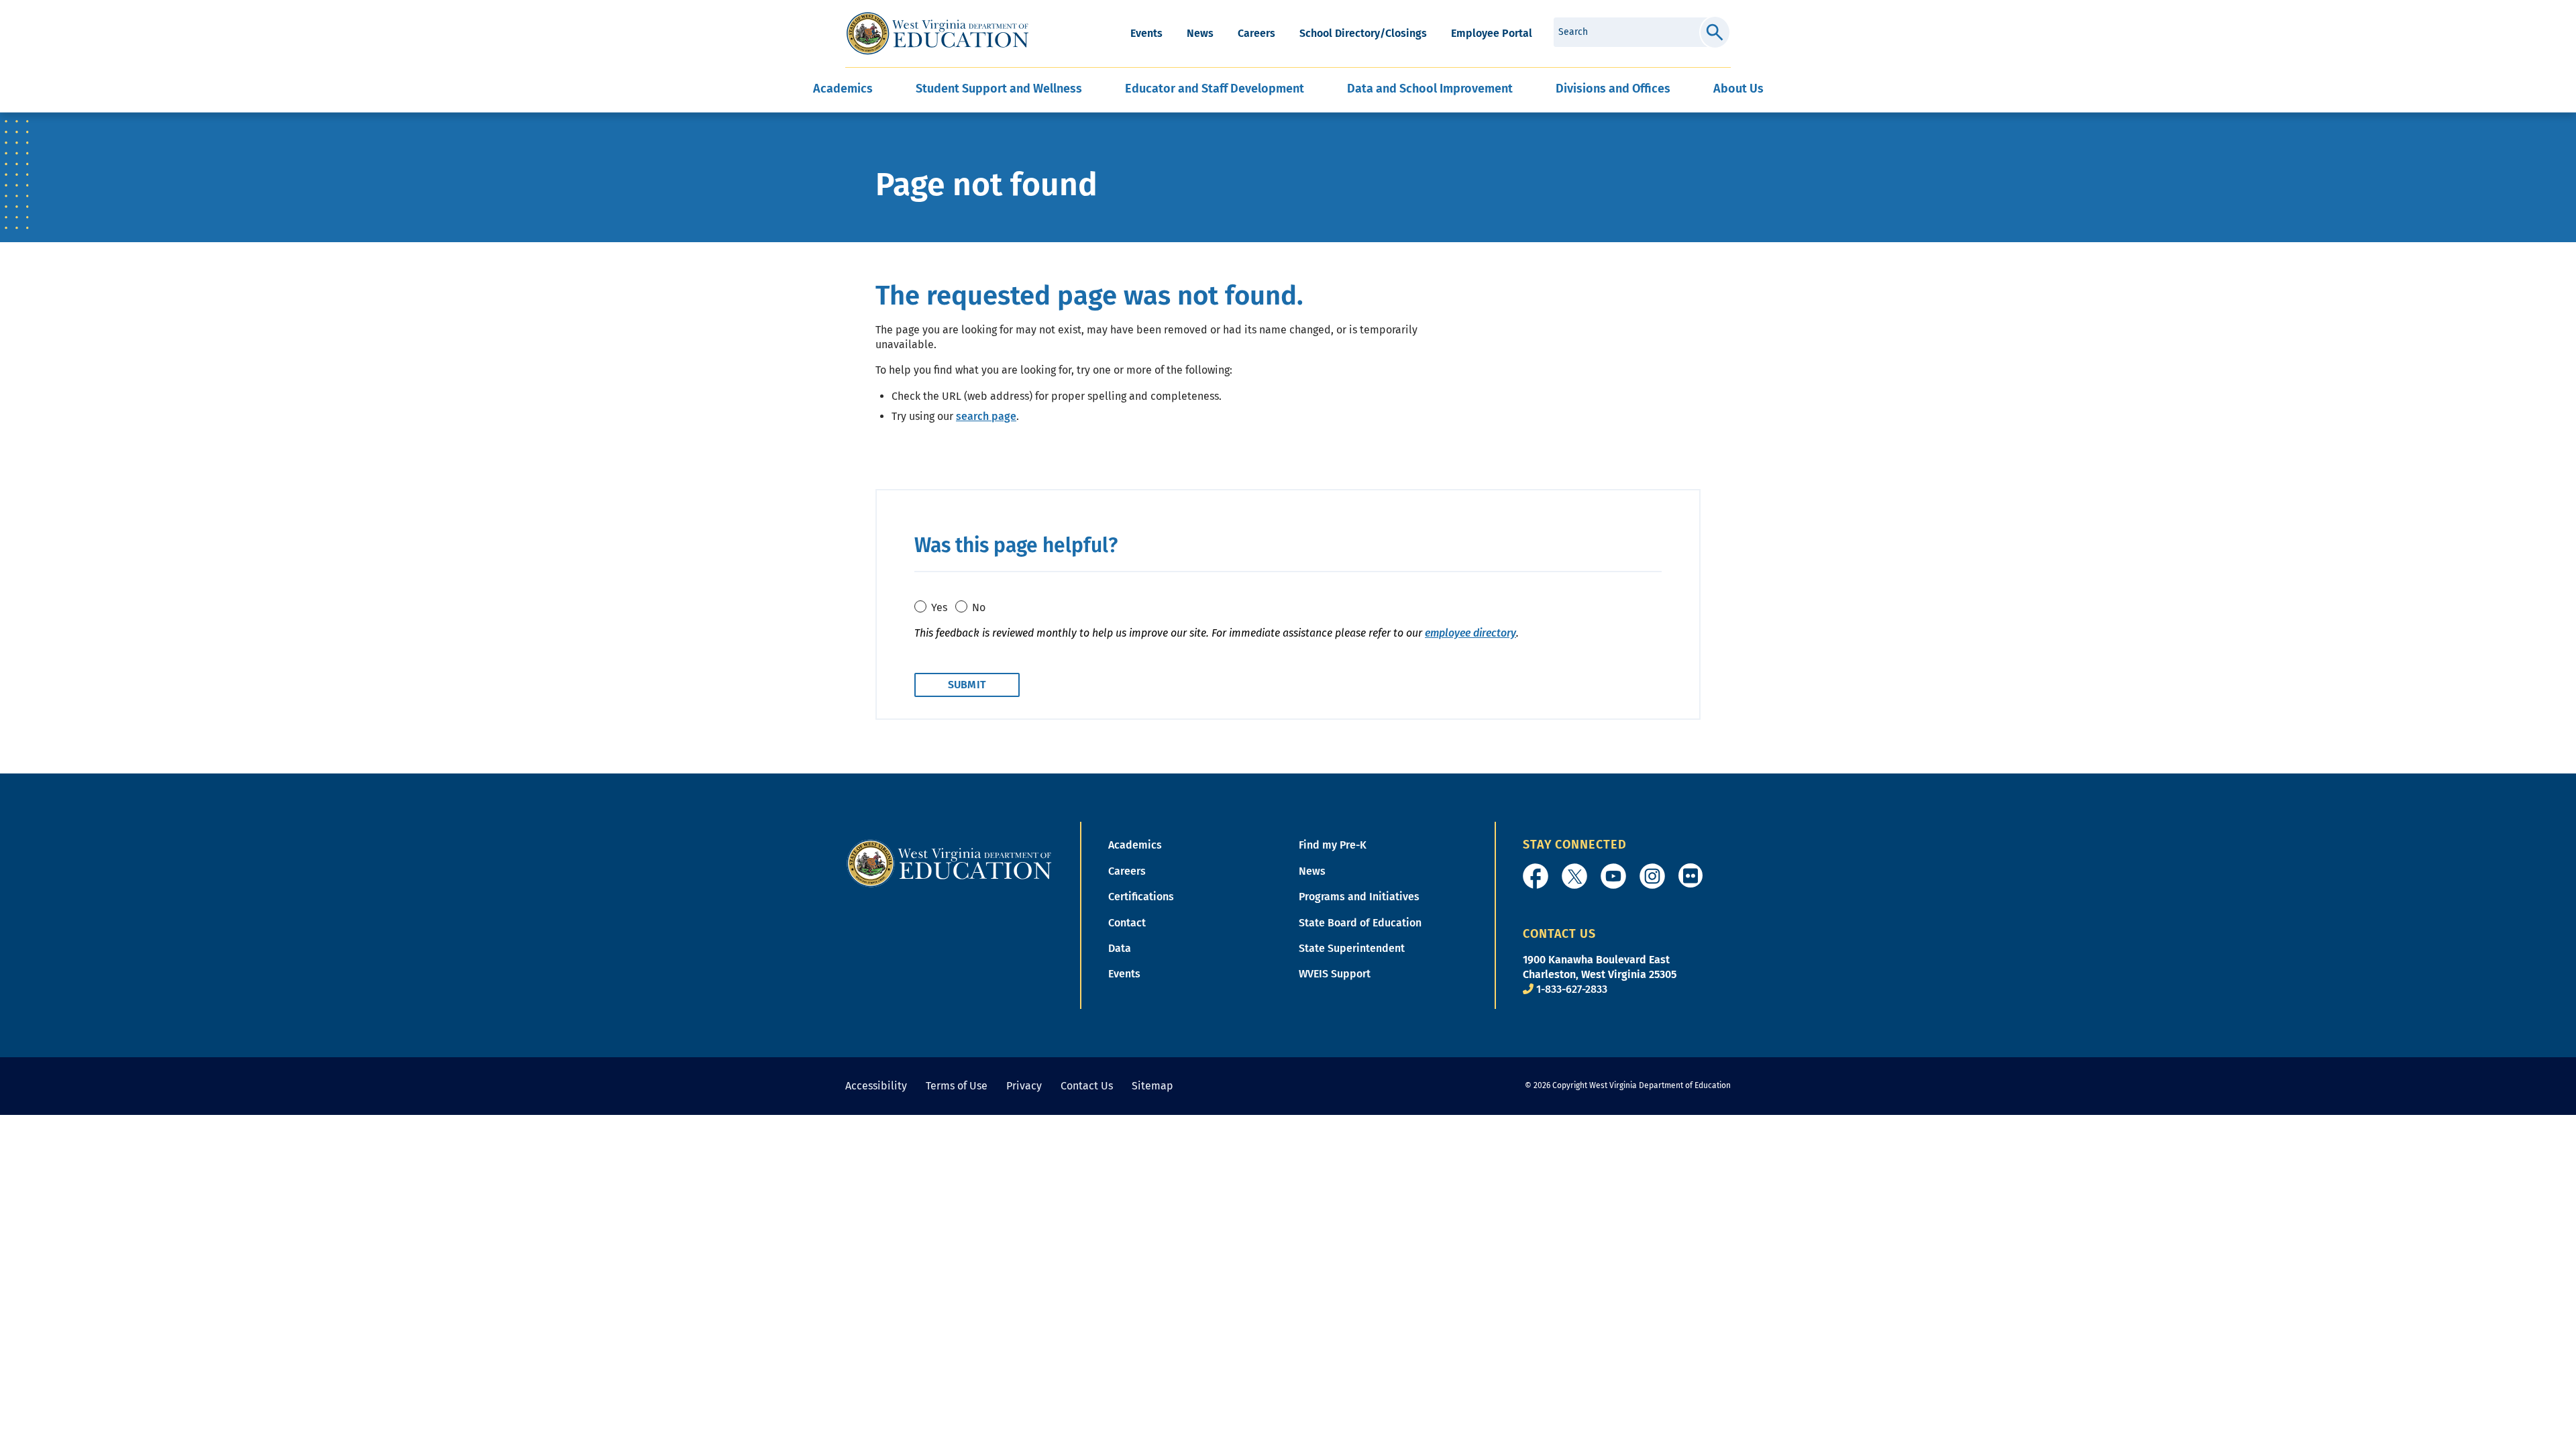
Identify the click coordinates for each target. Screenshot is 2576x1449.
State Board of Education (1360, 923)
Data (1120, 948)
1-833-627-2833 (1572, 989)
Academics (1135, 845)
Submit (1715, 32)
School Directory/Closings (1363, 33)
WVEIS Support (1335, 974)
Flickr (1690, 875)
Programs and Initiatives (1359, 897)
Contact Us (1087, 1086)
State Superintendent (1352, 948)
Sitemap (1152, 1086)
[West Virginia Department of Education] (937, 34)
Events (1146, 33)
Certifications (1141, 897)
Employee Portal (1492, 33)
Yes (939, 607)
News (1200, 33)
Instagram (1652, 876)
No (979, 607)
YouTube (1613, 876)
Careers (1256, 33)
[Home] (949, 863)
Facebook (1536, 876)
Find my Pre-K (1333, 845)
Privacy (1024, 1086)
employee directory (1470, 633)
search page (986, 416)
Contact (1127, 923)
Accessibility (876, 1086)
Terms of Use (957, 1086)
